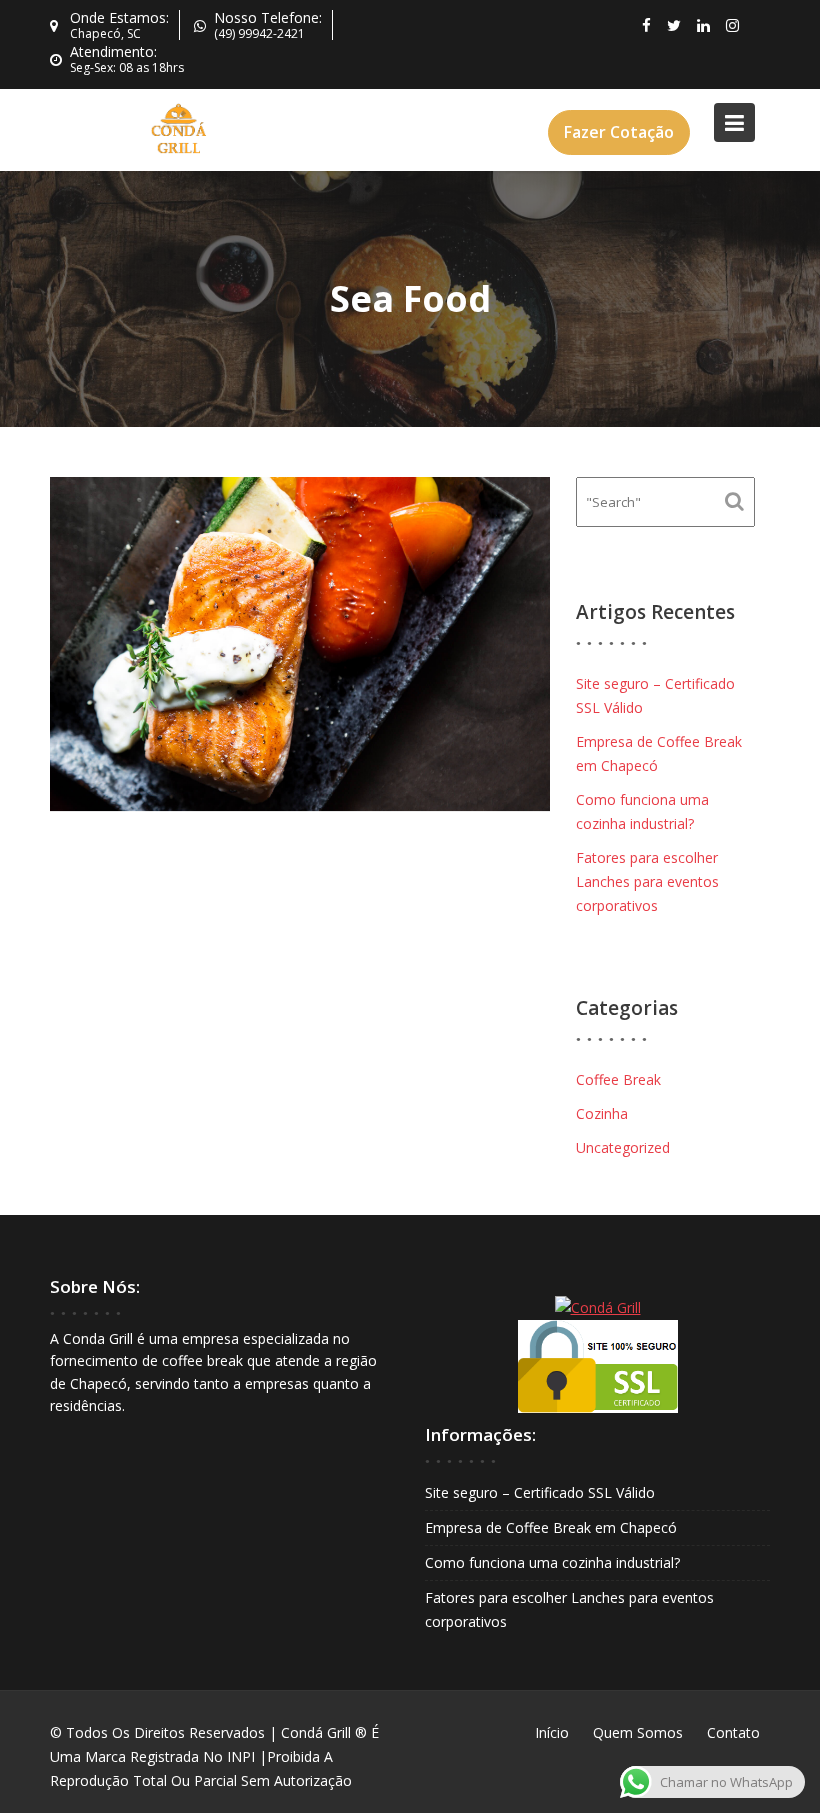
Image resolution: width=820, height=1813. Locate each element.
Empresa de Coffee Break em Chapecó (551, 1527)
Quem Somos (638, 1732)
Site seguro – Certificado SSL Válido (540, 1492)
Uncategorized (623, 1147)
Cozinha (602, 1113)
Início (552, 1732)
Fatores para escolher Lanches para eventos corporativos (647, 881)
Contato (733, 1732)
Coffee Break (618, 1079)
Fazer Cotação (619, 132)
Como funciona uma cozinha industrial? (552, 1562)
